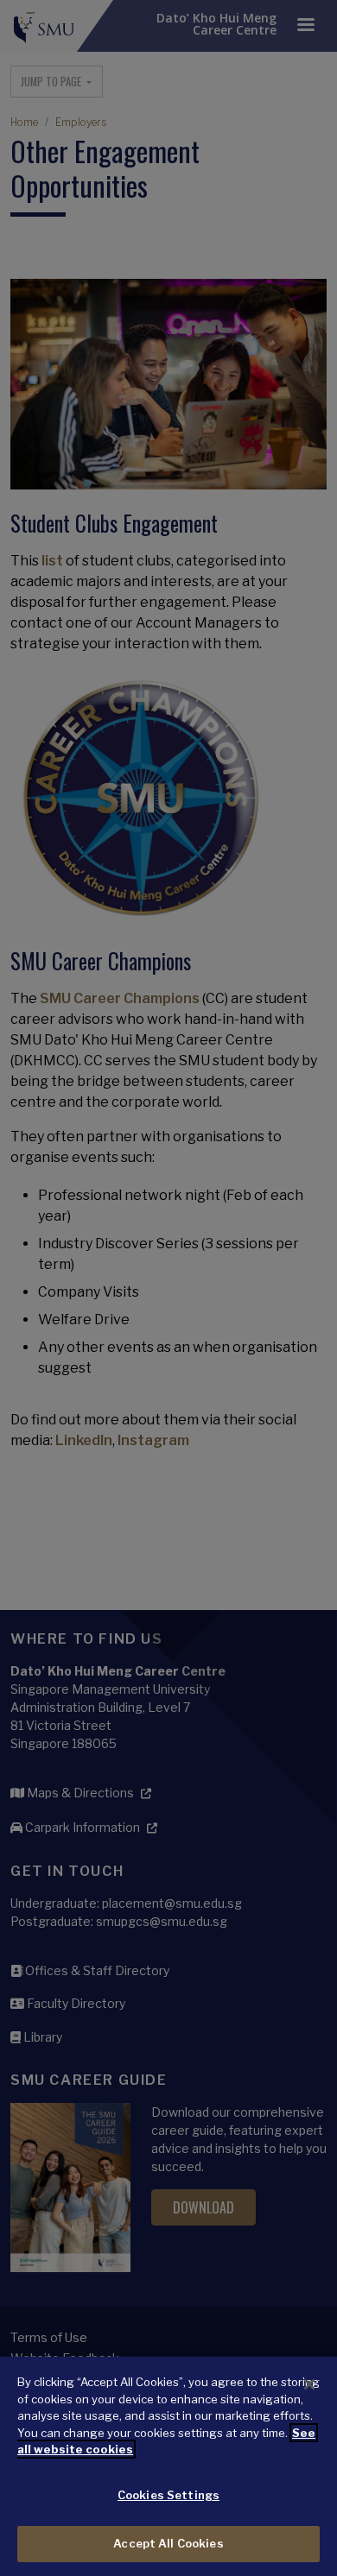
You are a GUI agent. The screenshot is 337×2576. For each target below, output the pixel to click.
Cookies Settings (168, 2495)
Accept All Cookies (168, 2543)
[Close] (309, 2384)
